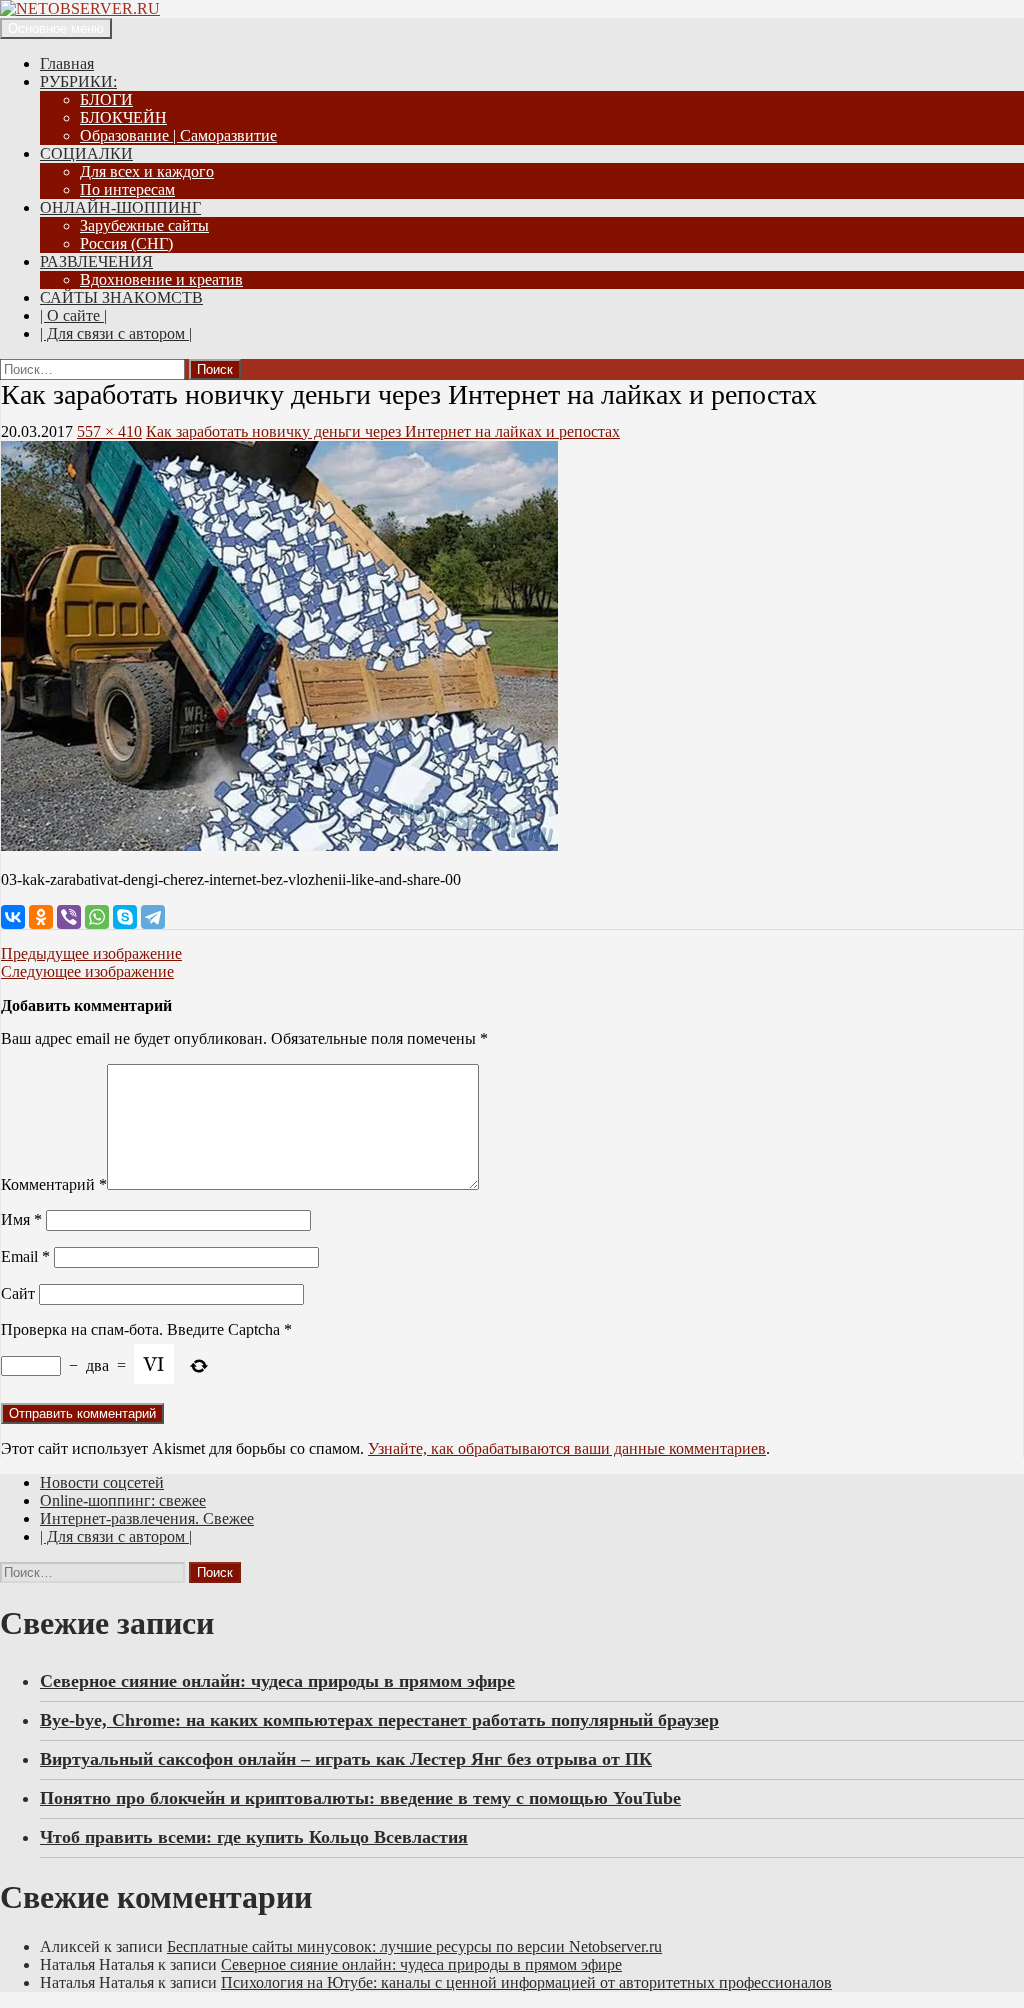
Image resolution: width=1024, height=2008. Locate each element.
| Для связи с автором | (116, 333)
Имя (21, 1219)
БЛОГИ (106, 99)
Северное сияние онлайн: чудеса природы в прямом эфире (277, 1681)
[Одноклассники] (41, 917)
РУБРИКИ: (78, 81)
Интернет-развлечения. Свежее (147, 1518)
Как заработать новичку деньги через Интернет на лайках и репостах (383, 431)
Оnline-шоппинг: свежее (123, 1500)
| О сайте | (73, 315)
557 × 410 (109, 431)
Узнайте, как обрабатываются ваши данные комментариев (567, 1448)
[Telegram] (153, 917)
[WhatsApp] (97, 917)
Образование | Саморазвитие (178, 135)
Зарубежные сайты (144, 225)
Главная (67, 63)
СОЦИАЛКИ (86, 153)
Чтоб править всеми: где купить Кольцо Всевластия (254, 1837)
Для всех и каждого (147, 171)
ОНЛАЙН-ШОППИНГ (120, 207)
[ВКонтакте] (13, 917)
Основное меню (56, 28)
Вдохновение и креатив (161, 279)
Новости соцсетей (102, 1482)
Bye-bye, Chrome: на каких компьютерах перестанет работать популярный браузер (379, 1720)
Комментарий (54, 1184)
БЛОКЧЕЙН (123, 117)
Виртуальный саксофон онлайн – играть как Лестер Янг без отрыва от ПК (346, 1759)
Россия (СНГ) (126, 243)
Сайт (18, 1293)
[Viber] (69, 917)
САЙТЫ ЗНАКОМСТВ (121, 297)
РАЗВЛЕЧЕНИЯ (96, 261)
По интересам (127, 189)
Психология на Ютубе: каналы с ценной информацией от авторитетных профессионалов (526, 1982)
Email (25, 1256)
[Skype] (125, 917)
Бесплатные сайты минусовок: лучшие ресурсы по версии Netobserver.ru (414, 1946)
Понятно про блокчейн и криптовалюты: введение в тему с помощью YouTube (360, 1798)
